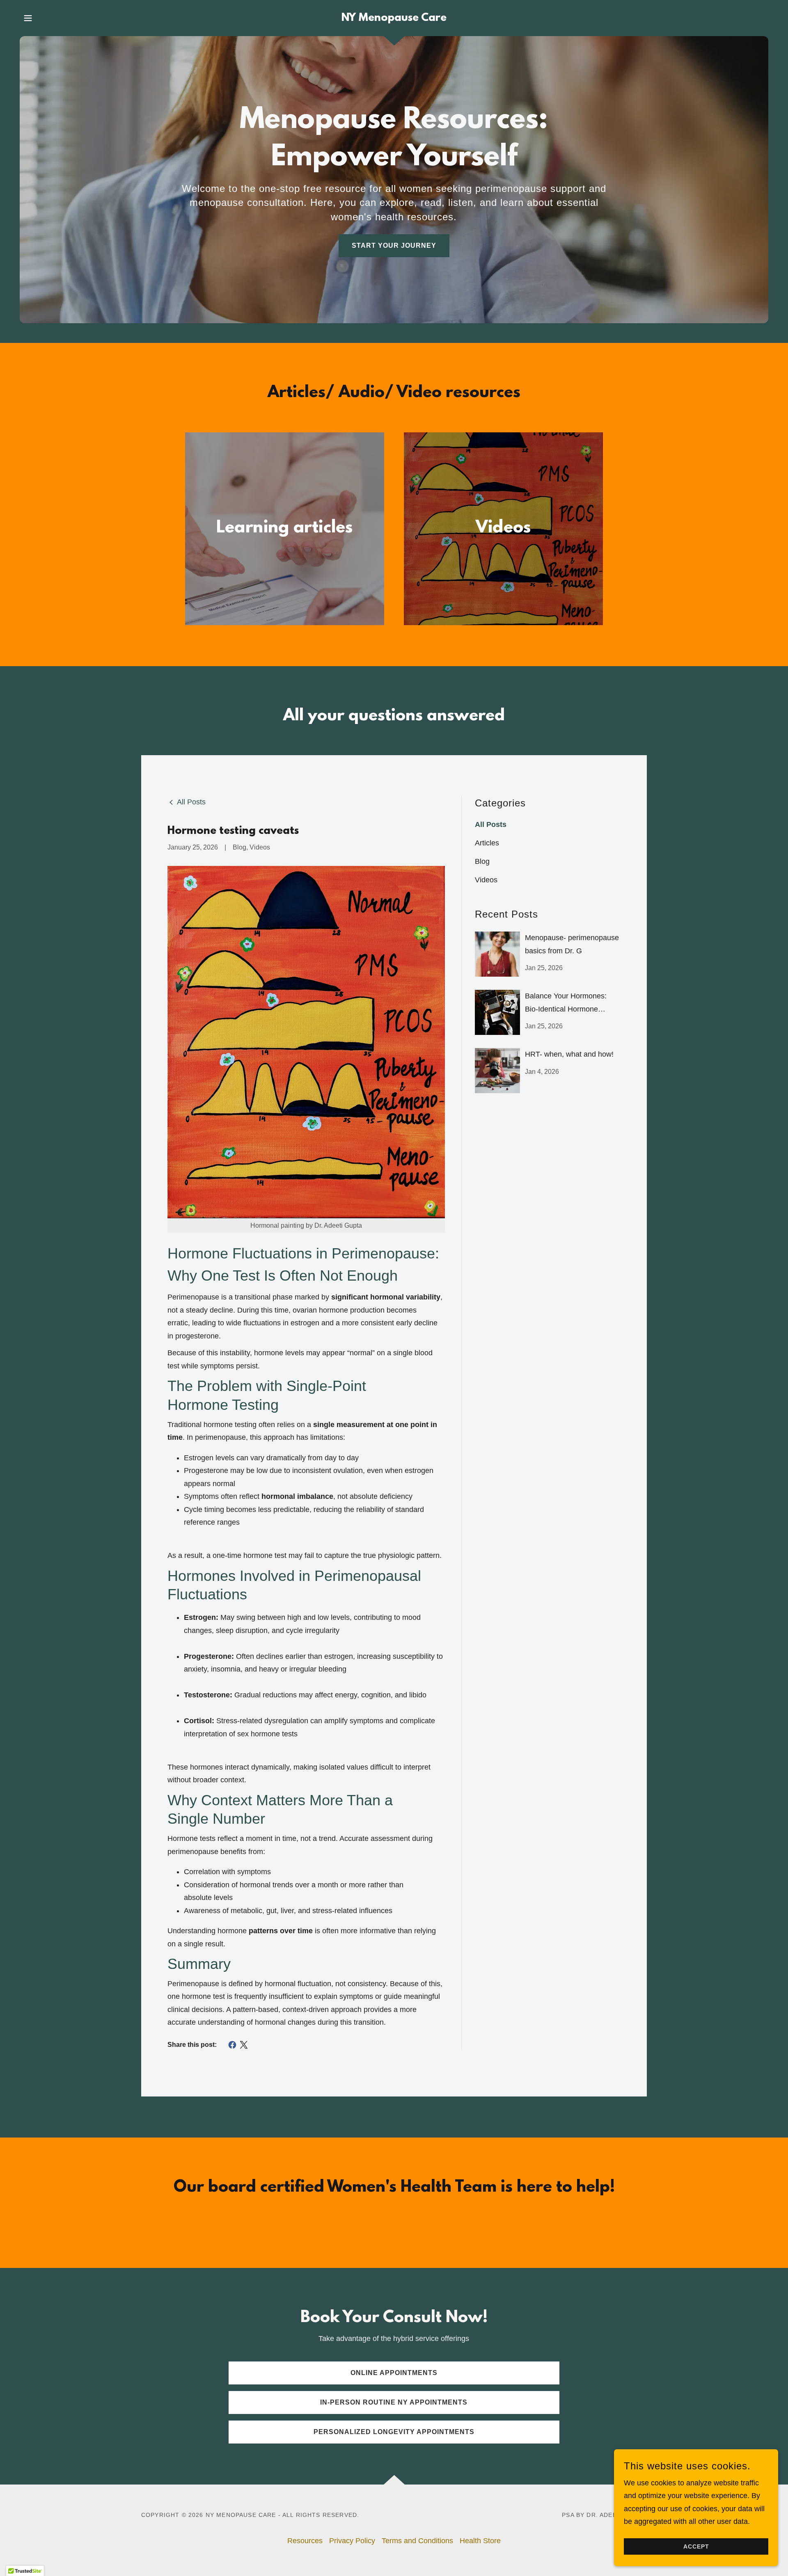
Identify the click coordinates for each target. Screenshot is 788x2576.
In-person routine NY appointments (394, 2402)
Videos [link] (486, 880)
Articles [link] (487, 843)
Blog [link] (482, 861)
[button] (28, 18)
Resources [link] (305, 2541)
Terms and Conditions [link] (417, 2541)
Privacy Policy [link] (352, 2541)
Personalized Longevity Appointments (394, 2432)
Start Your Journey (394, 245)
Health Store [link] (480, 2541)
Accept (696, 2546)
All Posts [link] (491, 824)
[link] (394, 18)
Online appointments (394, 2373)
